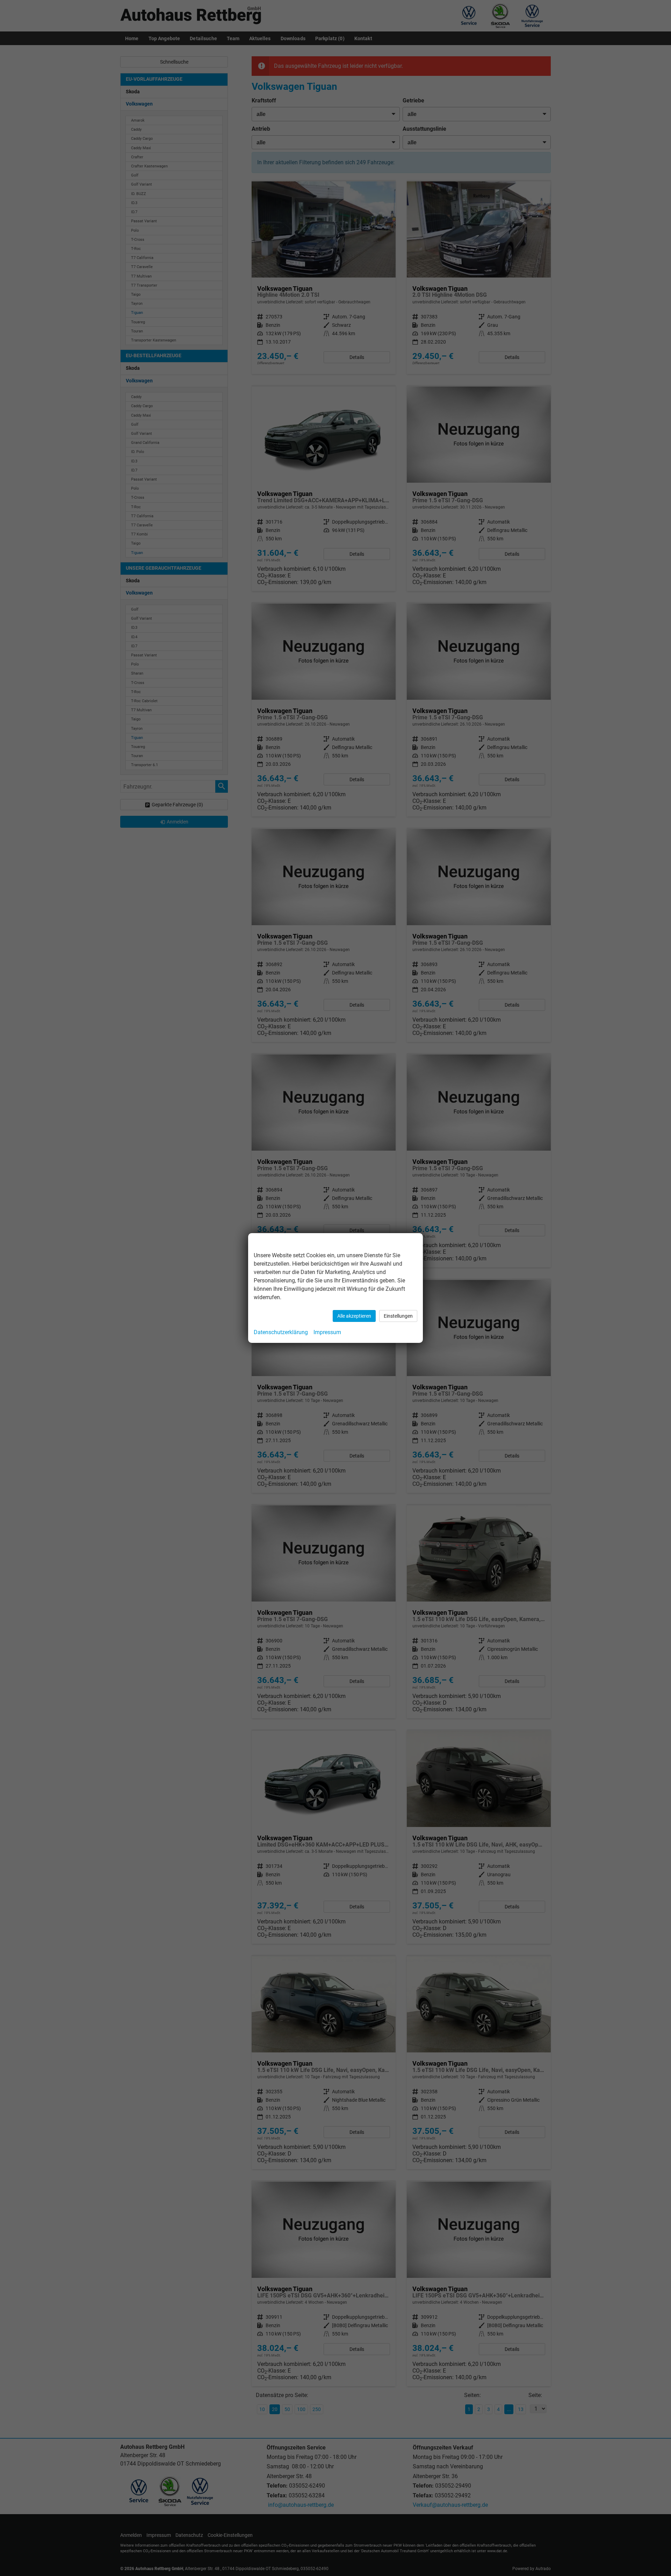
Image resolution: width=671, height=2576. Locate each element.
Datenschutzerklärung (281, 1332)
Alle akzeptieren (354, 1316)
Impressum (327, 1332)
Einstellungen (398, 1316)
